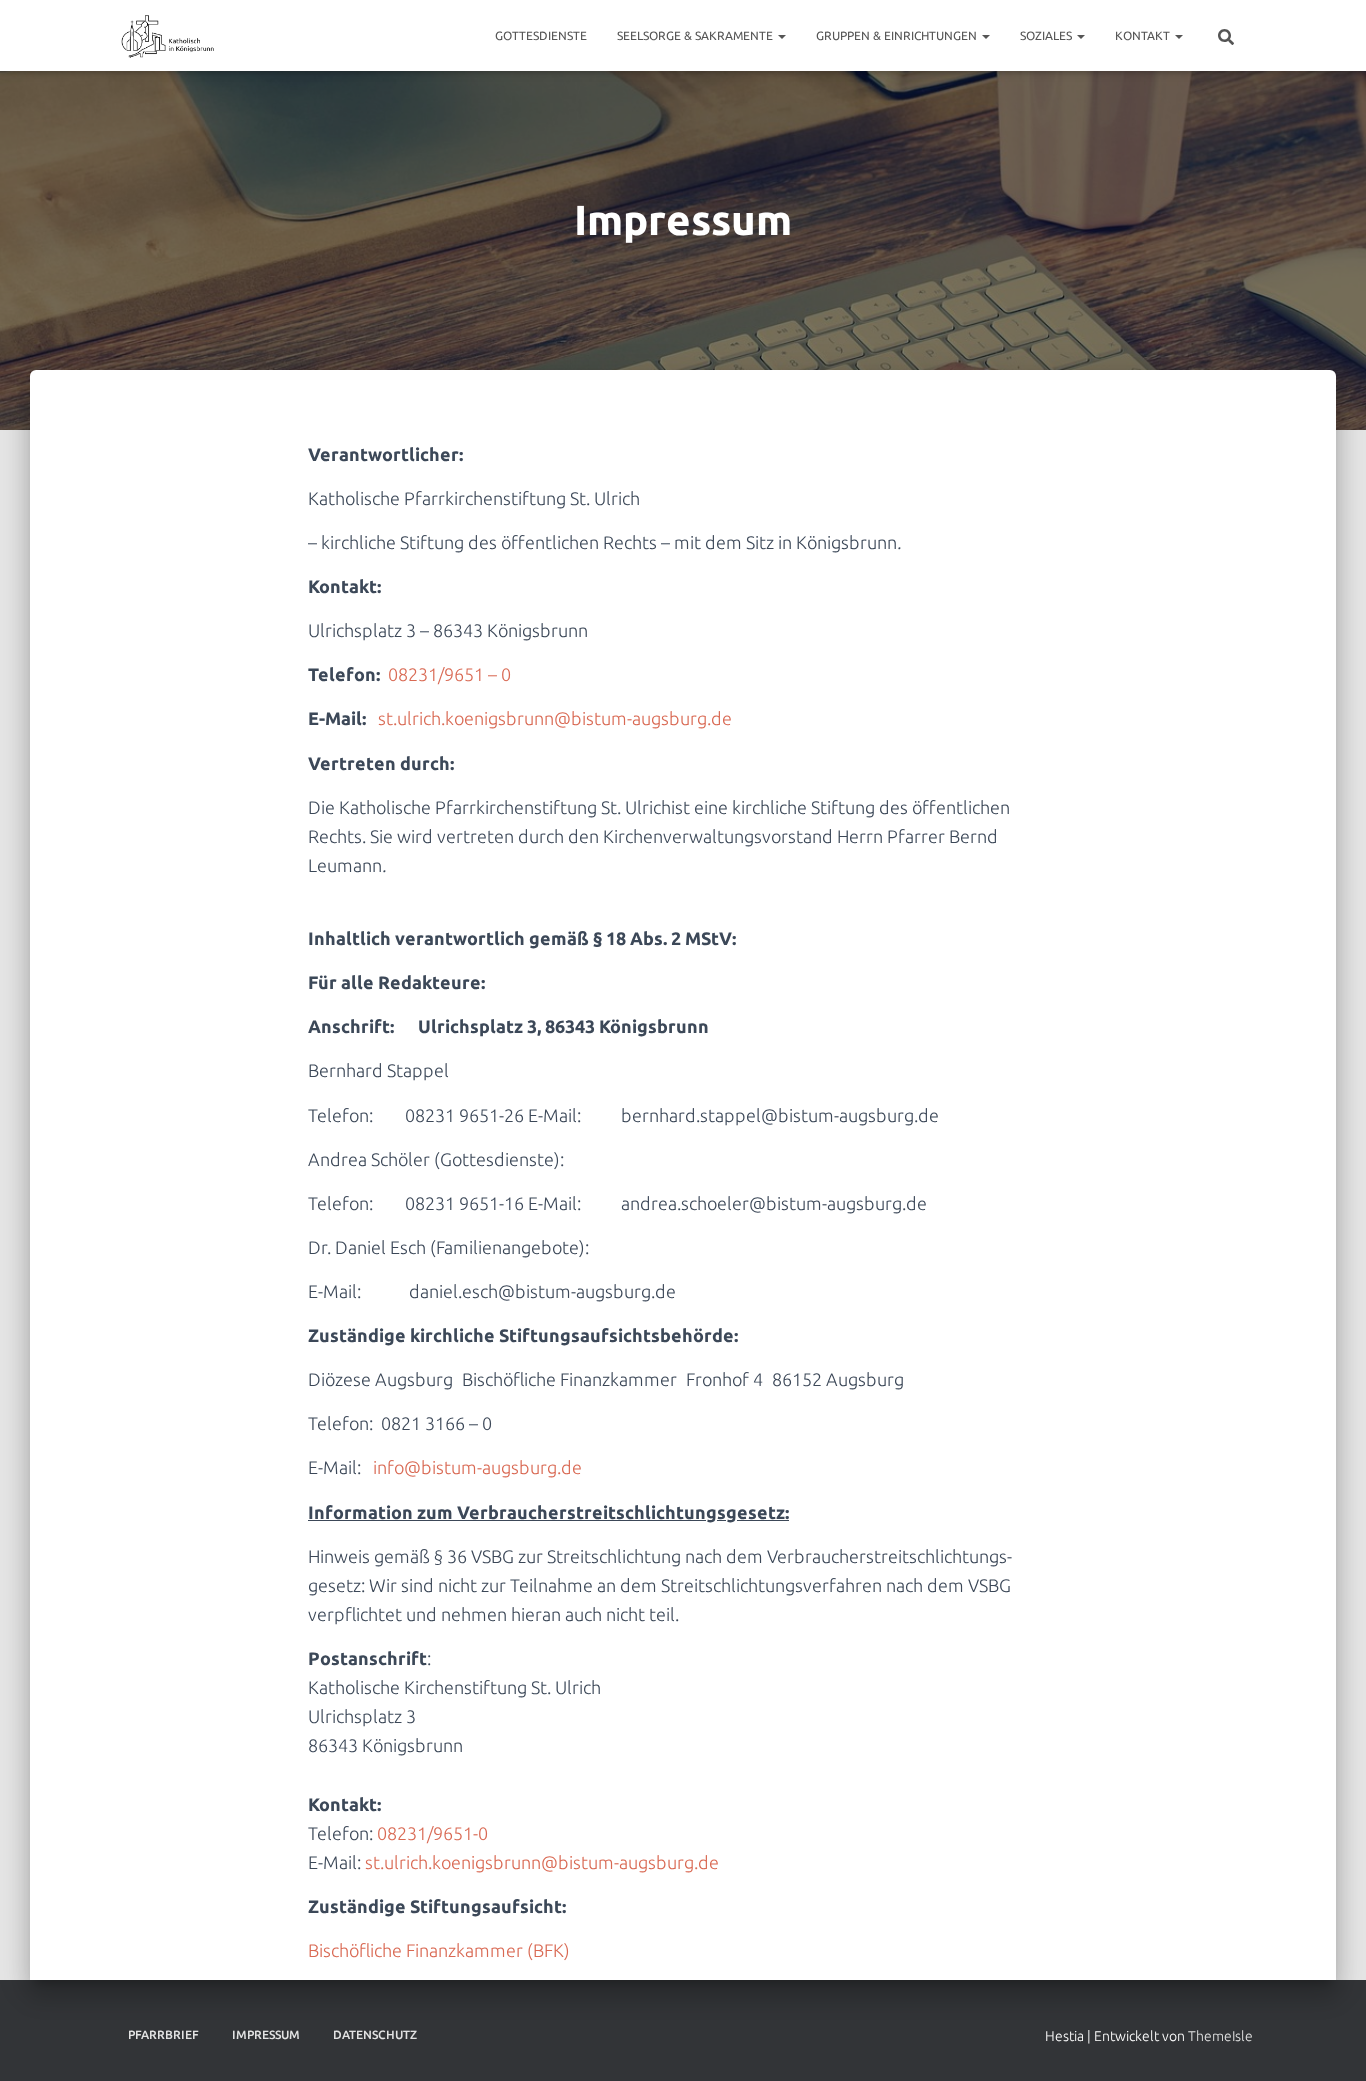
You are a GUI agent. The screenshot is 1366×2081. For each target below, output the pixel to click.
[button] (781, 35)
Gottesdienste (541, 35)
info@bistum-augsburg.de (477, 1467)
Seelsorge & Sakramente (696, 35)
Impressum (266, 2034)
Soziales (1047, 35)
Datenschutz (375, 2034)
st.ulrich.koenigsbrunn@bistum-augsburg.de (555, 718)
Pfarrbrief (163, 2034)
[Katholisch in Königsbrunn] (168, 36)
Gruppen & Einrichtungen (898, 35)
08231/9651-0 (432, 1833)
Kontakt (1144, 35)
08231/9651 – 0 (451, 674)
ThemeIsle (1220, 2036)
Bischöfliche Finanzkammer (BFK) (439, 1950)
